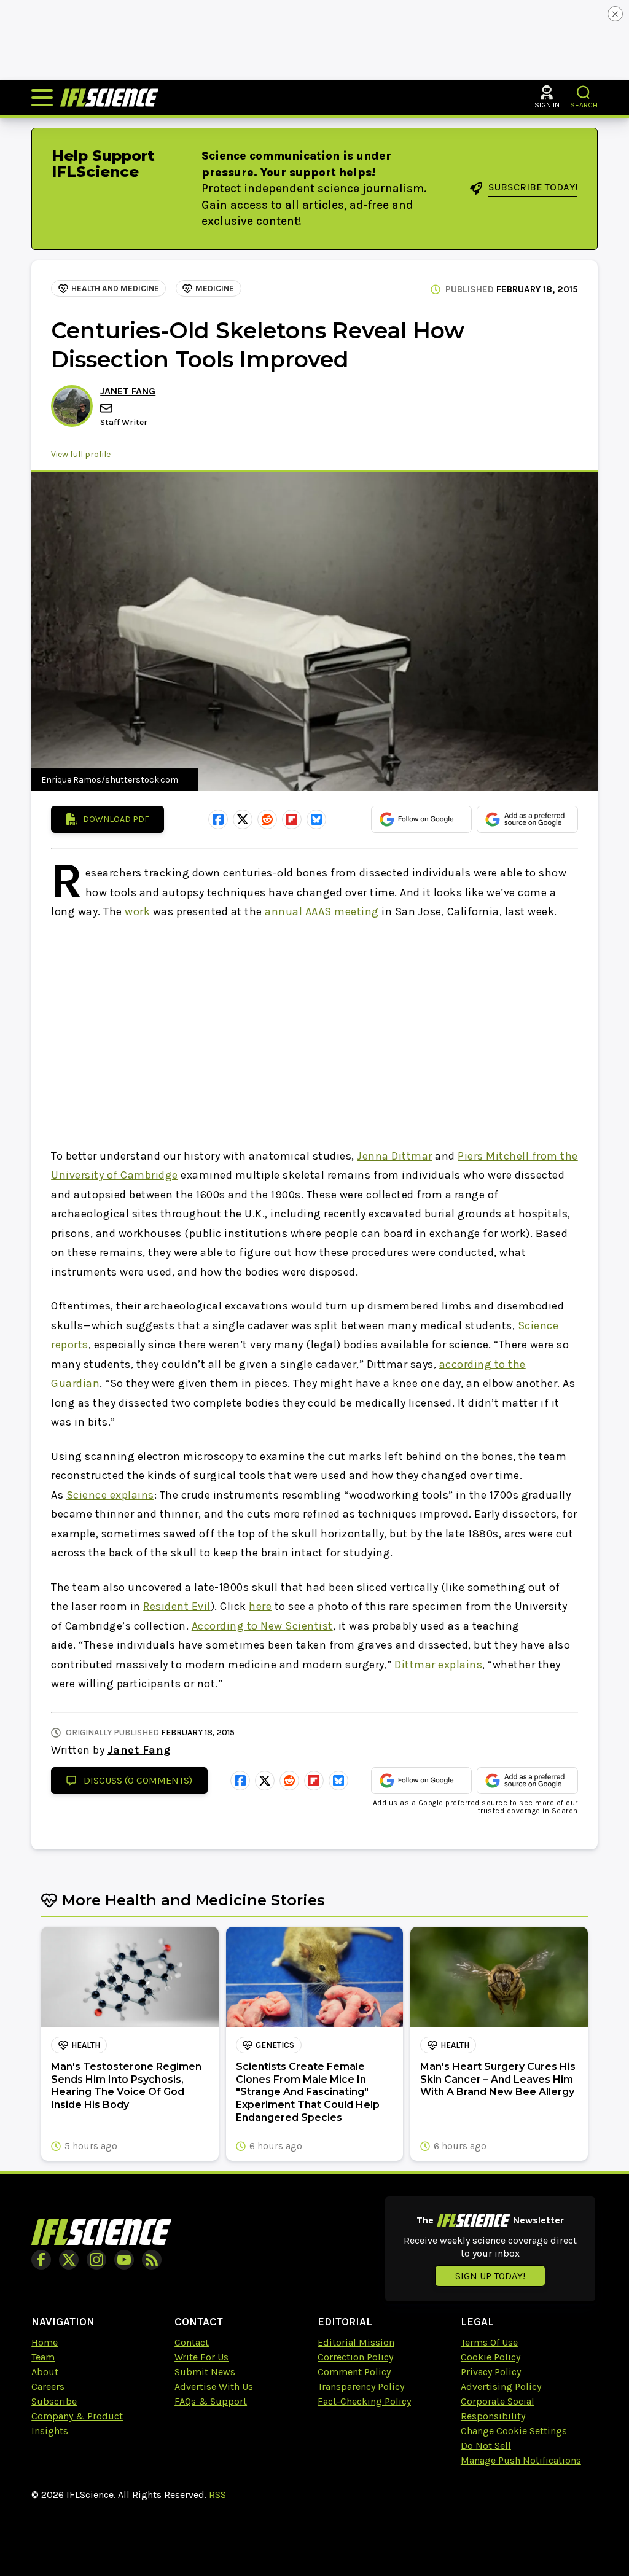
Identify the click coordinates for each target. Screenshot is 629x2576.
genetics (275, 2045)
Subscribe (54, 2401)
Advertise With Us (214, 2387)
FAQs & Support (211, 2401)
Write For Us (201, 2357)
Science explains (110, 1495)
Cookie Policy (490, 2357)
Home (45, 2342)
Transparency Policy (361, 2387)
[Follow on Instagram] (96, 2260)
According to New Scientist (262, 1626)
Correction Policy (355, 2357)
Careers (48, 2387)
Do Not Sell (486, 2445)
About (45, 2372)
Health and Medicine (115, 288)
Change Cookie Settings (514, 2431)
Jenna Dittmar (395, 1156)
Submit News (205, 2372)
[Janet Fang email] (107, 408)
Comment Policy (354, 2372)
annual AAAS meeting (322, 911)
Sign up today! (490, 2276)
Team (43, 2357)
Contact (192, 2342)
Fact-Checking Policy (364, 2401)
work (137, 911)
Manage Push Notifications (521, 2460)
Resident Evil (177, 1606)
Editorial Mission (356, 2342)
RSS (217, 2495)
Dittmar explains (438, 1665)
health (86, 2045)
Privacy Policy (491, 2372)
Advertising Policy (501, 2387)
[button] (584, 92)
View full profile (81, 454)
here (260, 1606)
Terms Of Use (489, 2342)
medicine (215, 288)
